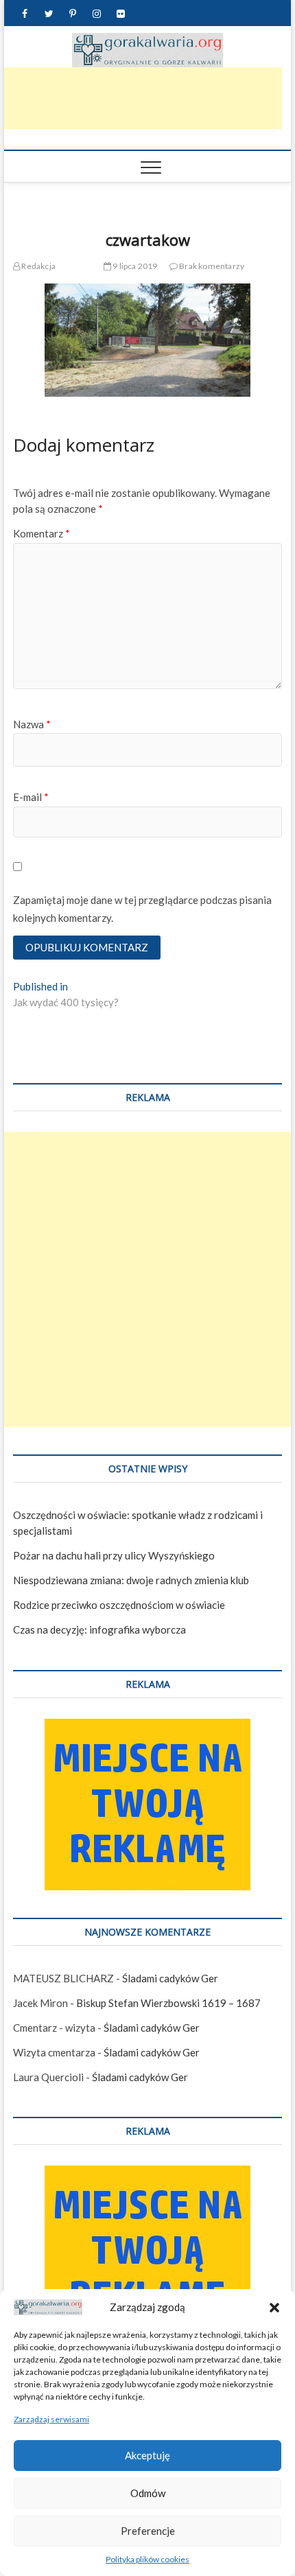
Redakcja (38, 266)
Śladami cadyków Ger (170, 1978)
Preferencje (148, 2531)
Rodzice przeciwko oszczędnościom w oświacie (119, 1605)
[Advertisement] (147, 1279)
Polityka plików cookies (147, 2559)
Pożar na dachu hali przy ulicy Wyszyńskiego (114, 1555)
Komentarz (42, 533)
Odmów (148, 2493)
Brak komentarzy (211, 266)
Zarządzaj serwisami (51, 2419)
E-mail (31, 797)
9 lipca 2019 (134, 266)
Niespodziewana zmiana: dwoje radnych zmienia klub (131, 1580)
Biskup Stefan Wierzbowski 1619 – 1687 (168, 2003)
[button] (274, 2308)
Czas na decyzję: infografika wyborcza (99, 1629)
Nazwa (32, 724)
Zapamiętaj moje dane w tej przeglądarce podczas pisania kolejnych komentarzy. (142, 909)
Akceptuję (147, 2455)
